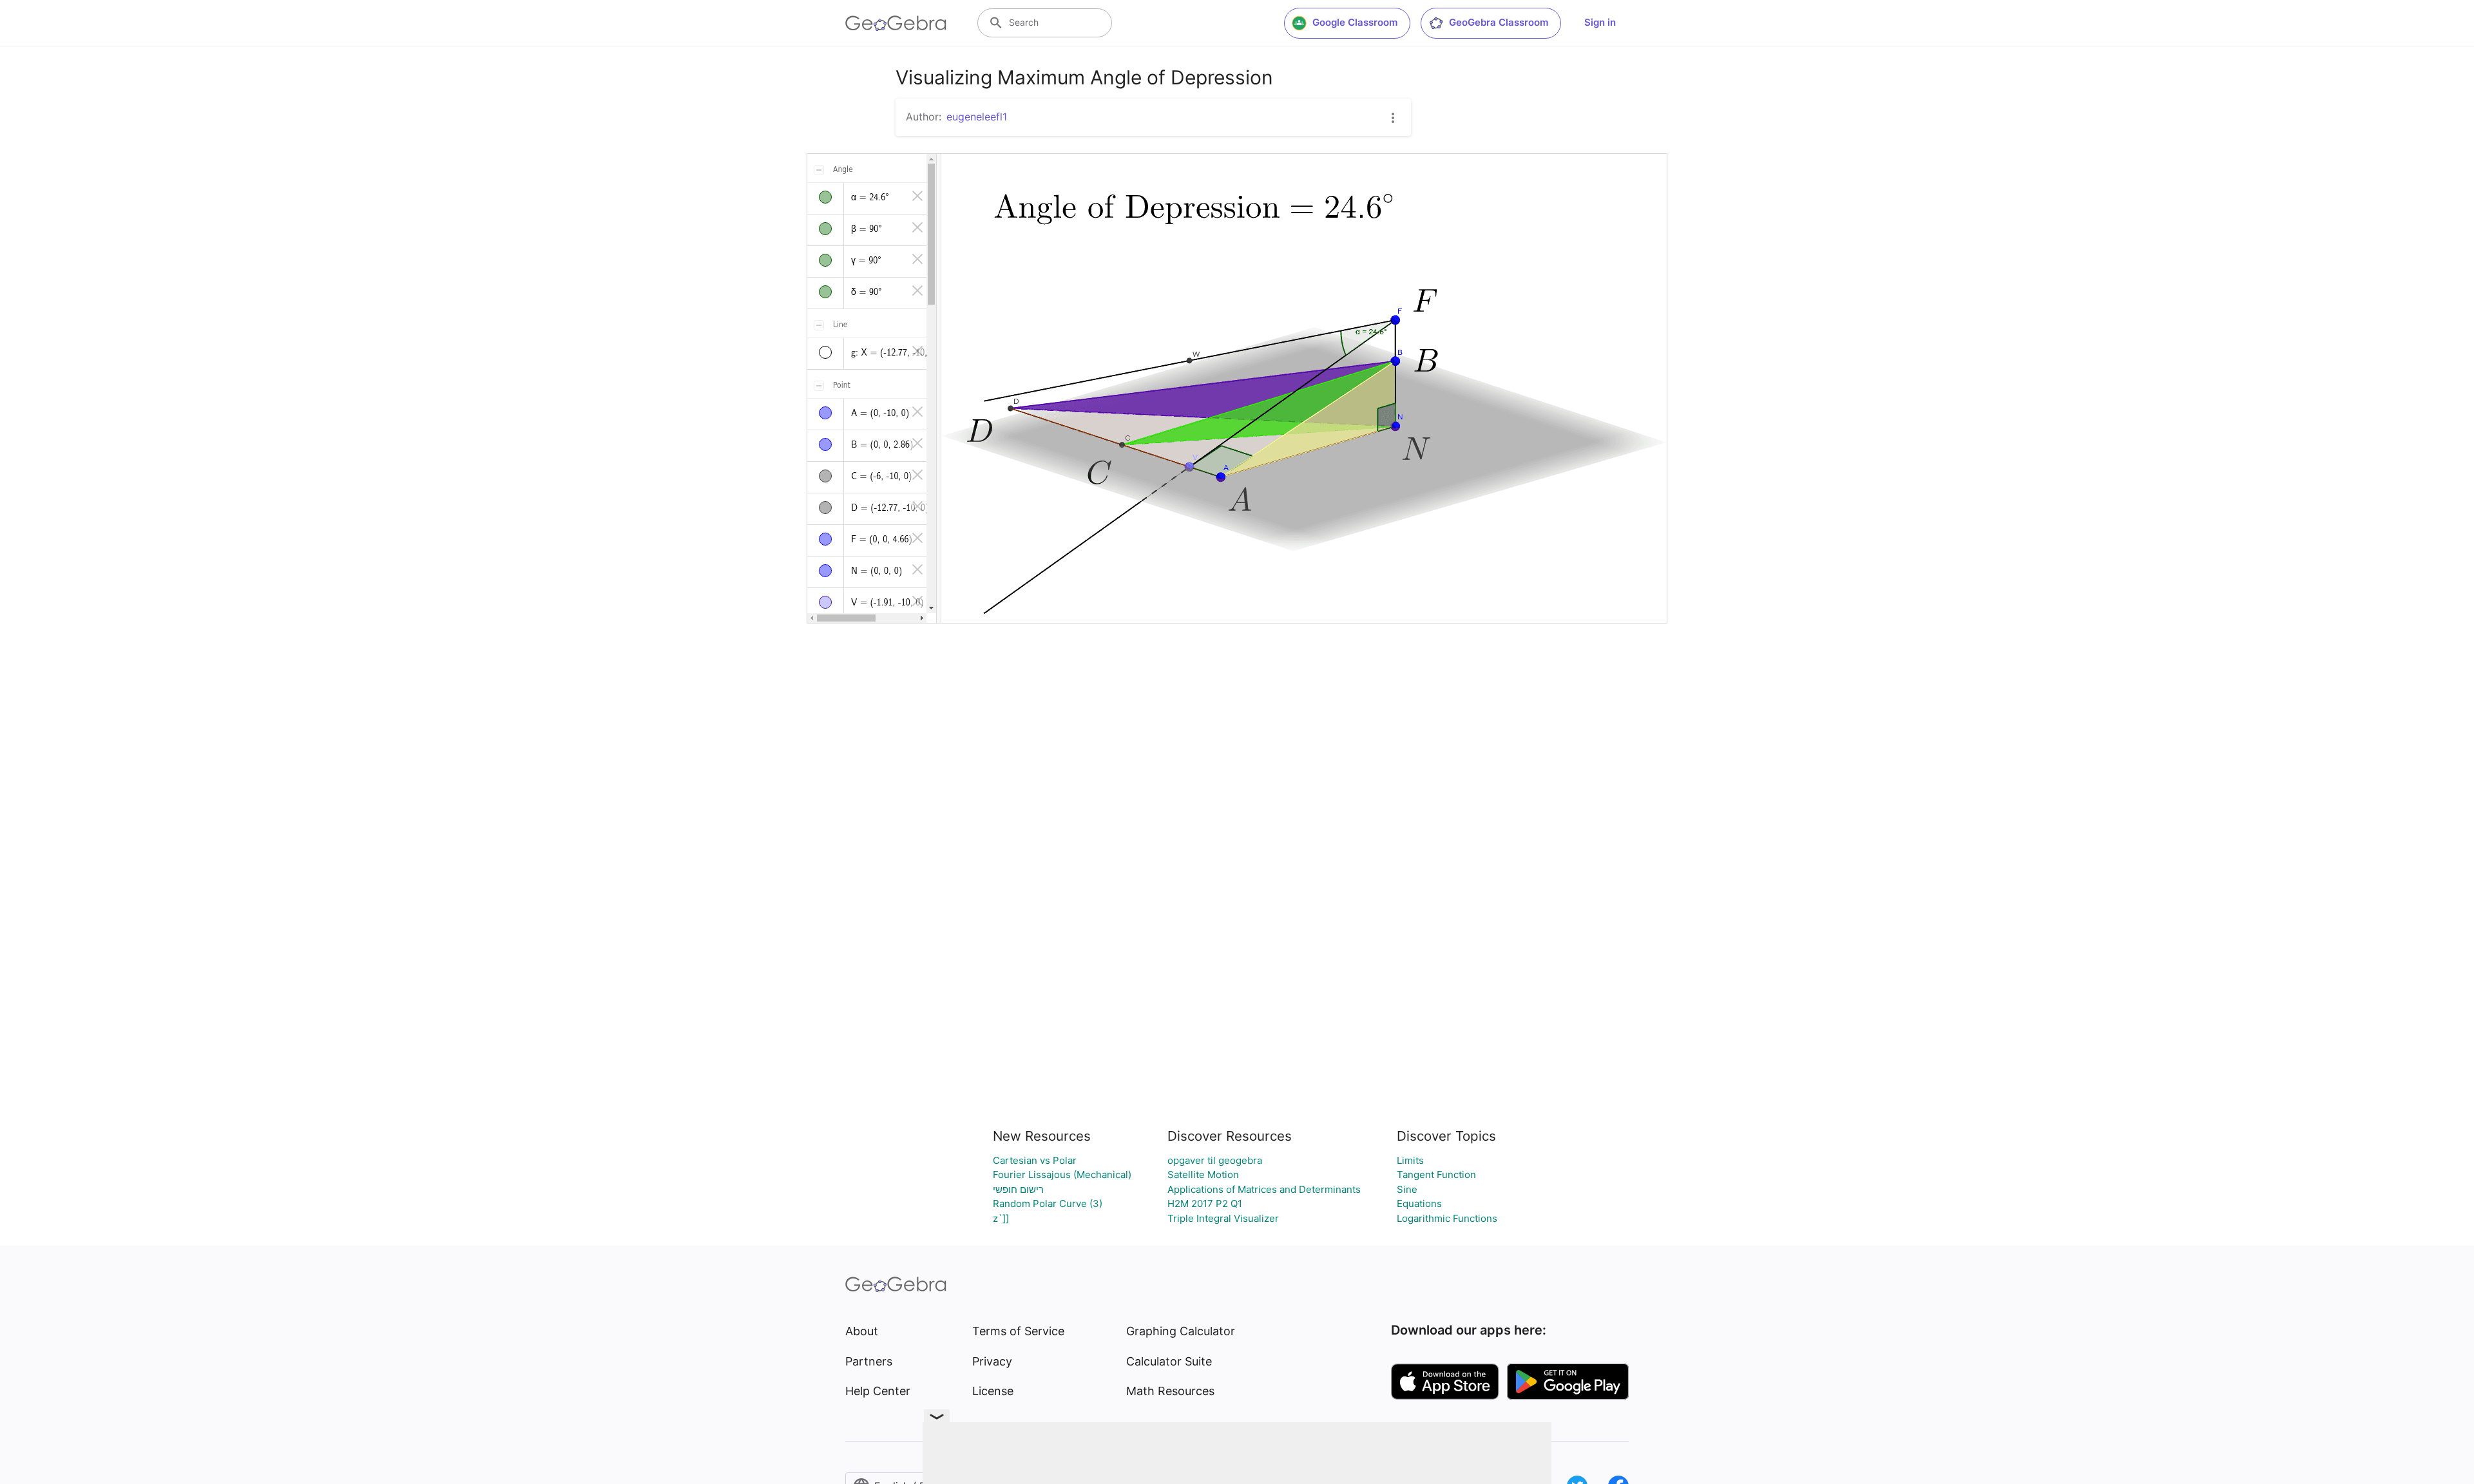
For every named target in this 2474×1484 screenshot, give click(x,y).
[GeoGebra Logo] (896, 23)
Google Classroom (1355, 22)
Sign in (1600, 22)
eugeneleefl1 (977, 117)
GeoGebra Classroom (1499, 22)
